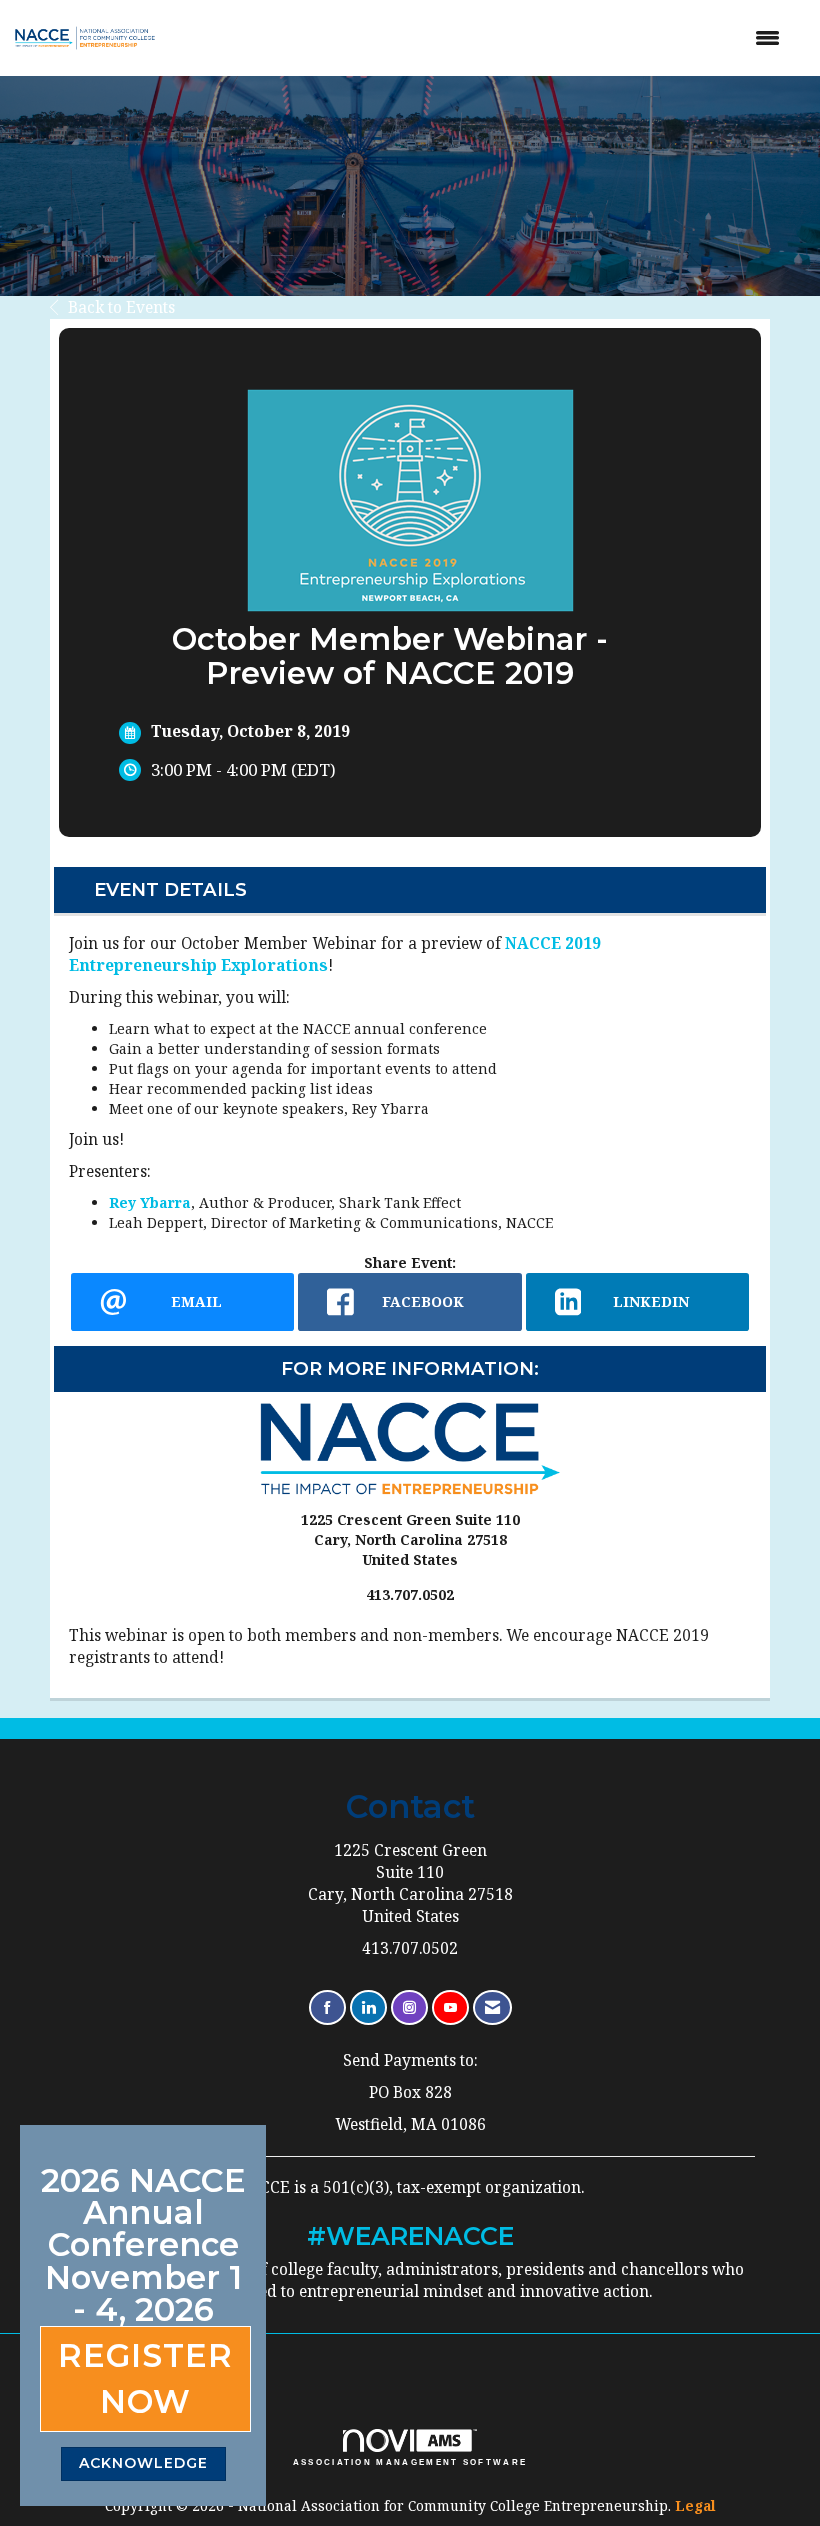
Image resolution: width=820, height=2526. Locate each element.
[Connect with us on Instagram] (409, 2007)
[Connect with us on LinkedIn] (368, 2007)
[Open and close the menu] (485, 38)
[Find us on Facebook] (327, 2007)
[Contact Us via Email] (492, 2007)
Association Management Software (410, 2462)
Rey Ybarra (150, 1202)
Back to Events (121, 307)
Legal (695, 2505)
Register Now (145, 2378)
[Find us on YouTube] (450, 2007)
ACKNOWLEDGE (143, 2463)
